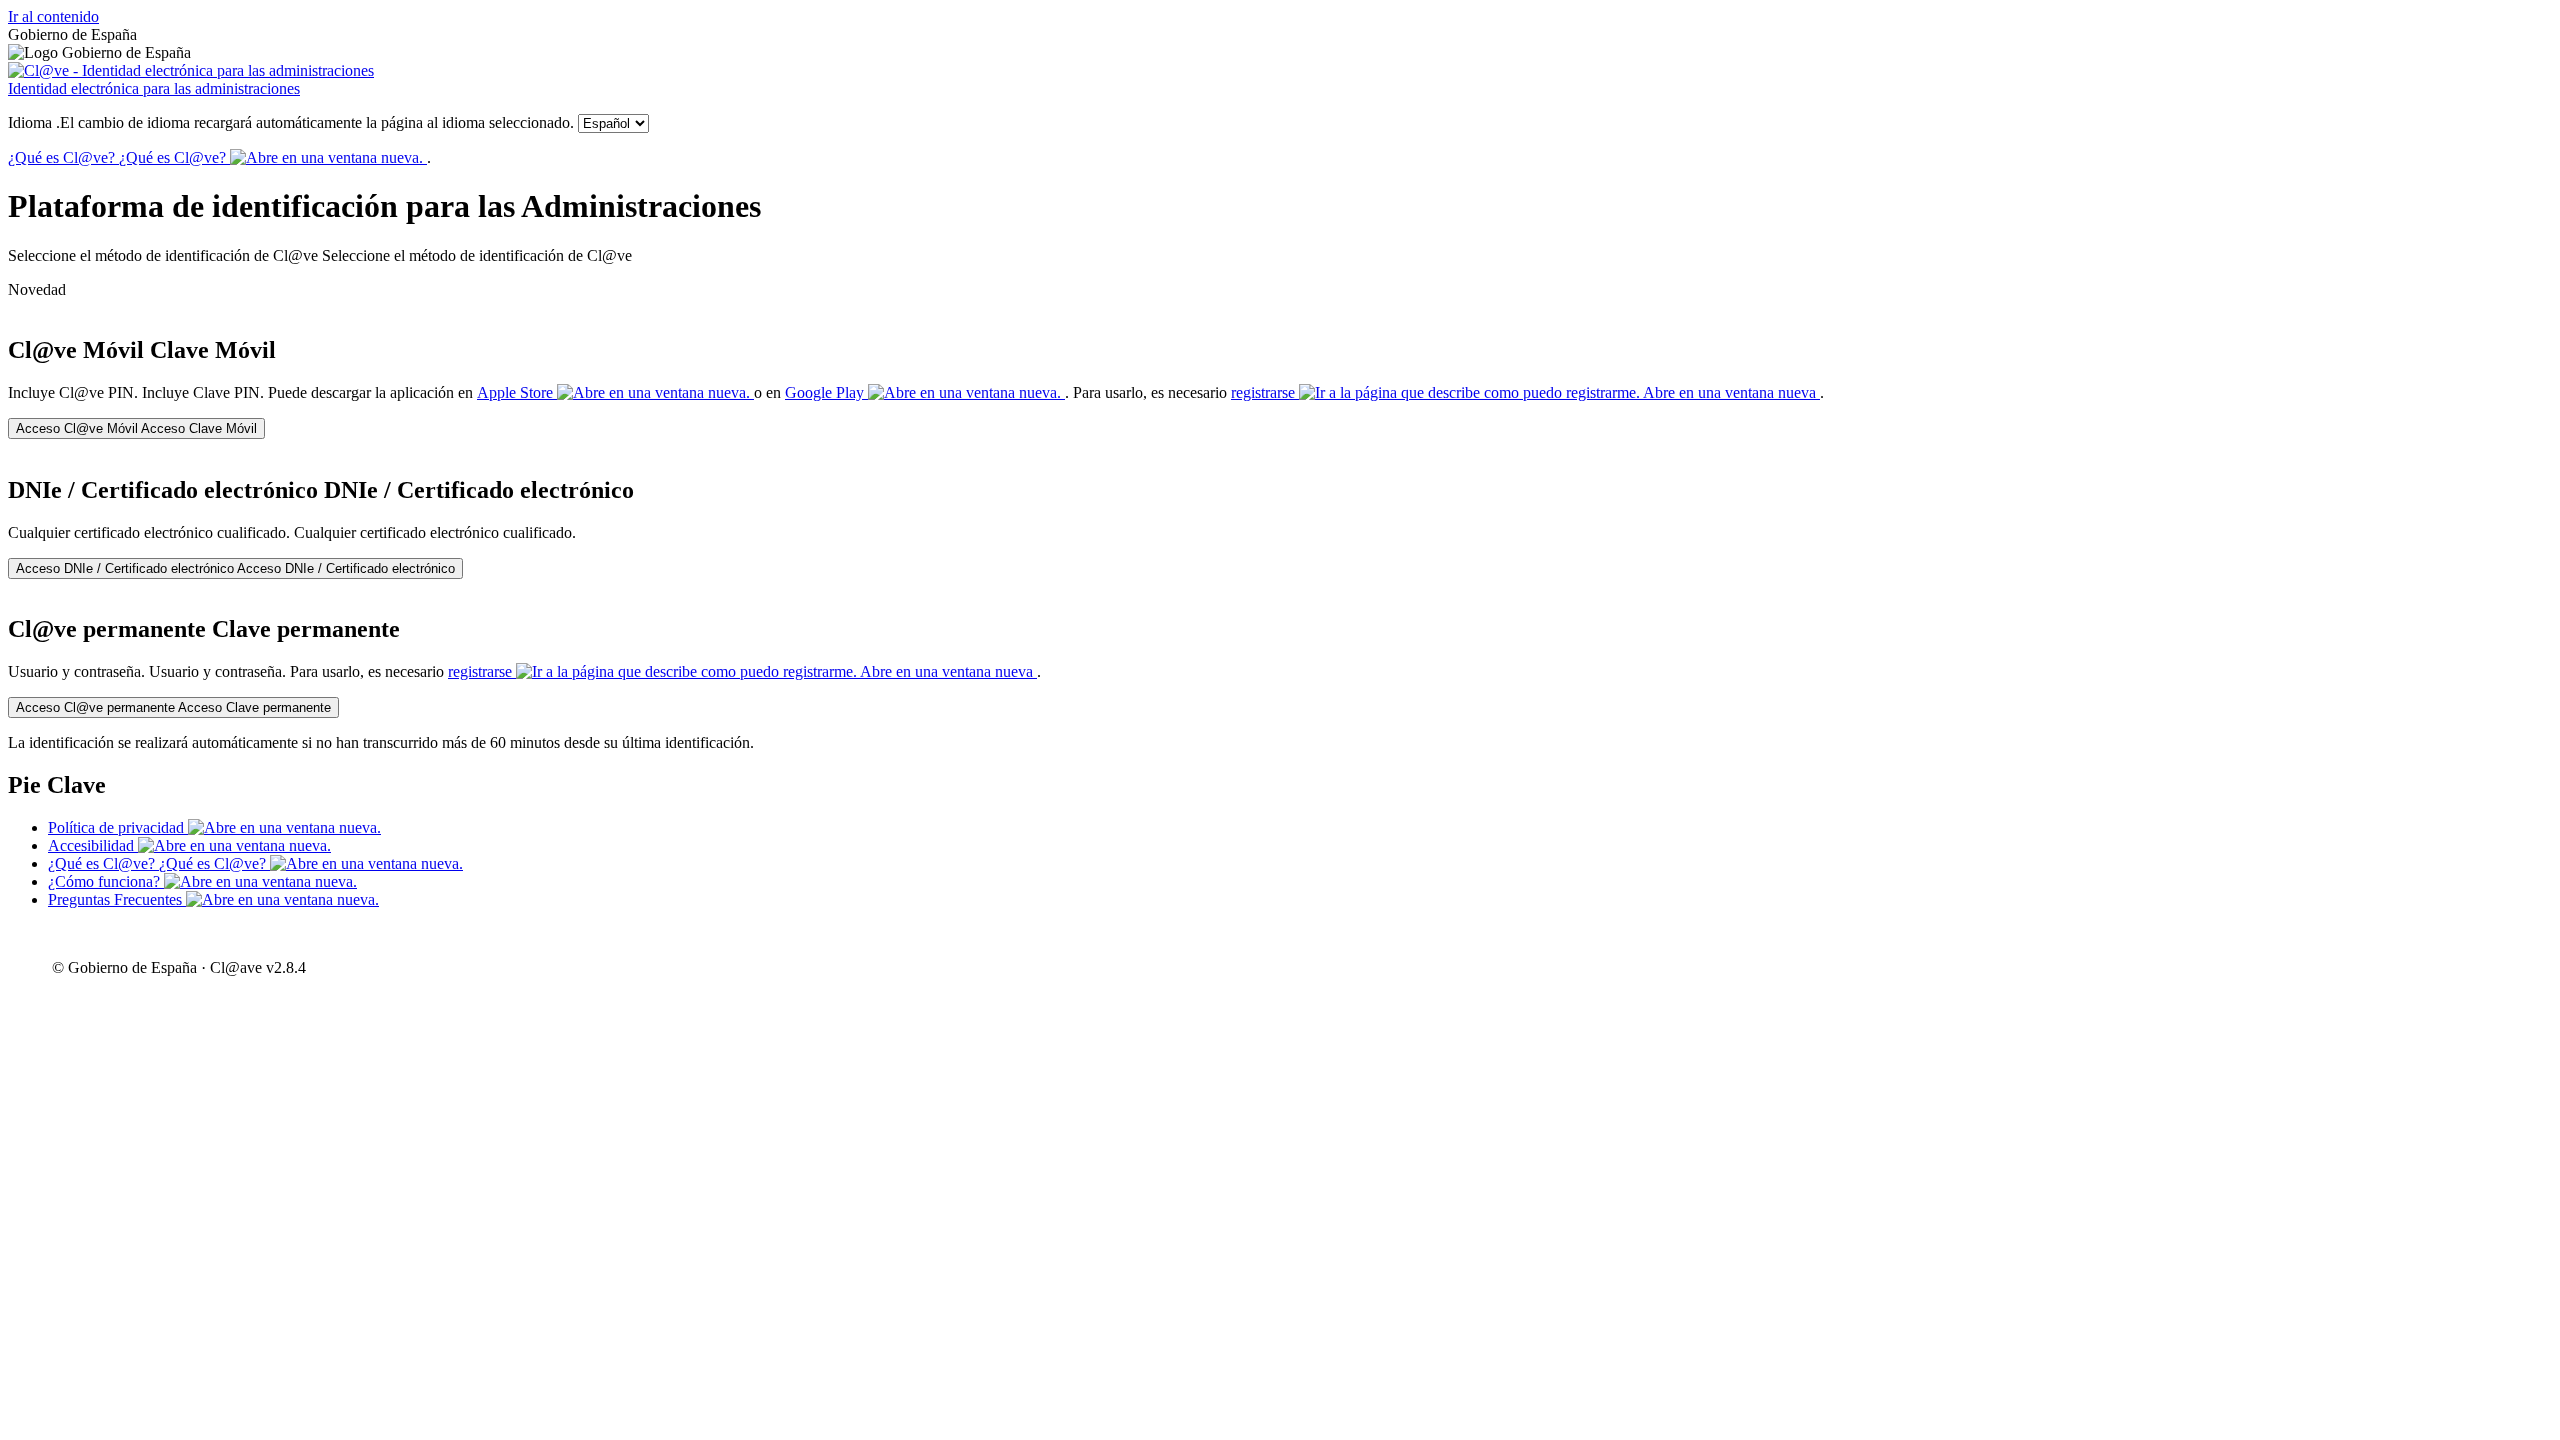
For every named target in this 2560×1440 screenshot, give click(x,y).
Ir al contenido (53, 16)
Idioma (291, 122)
